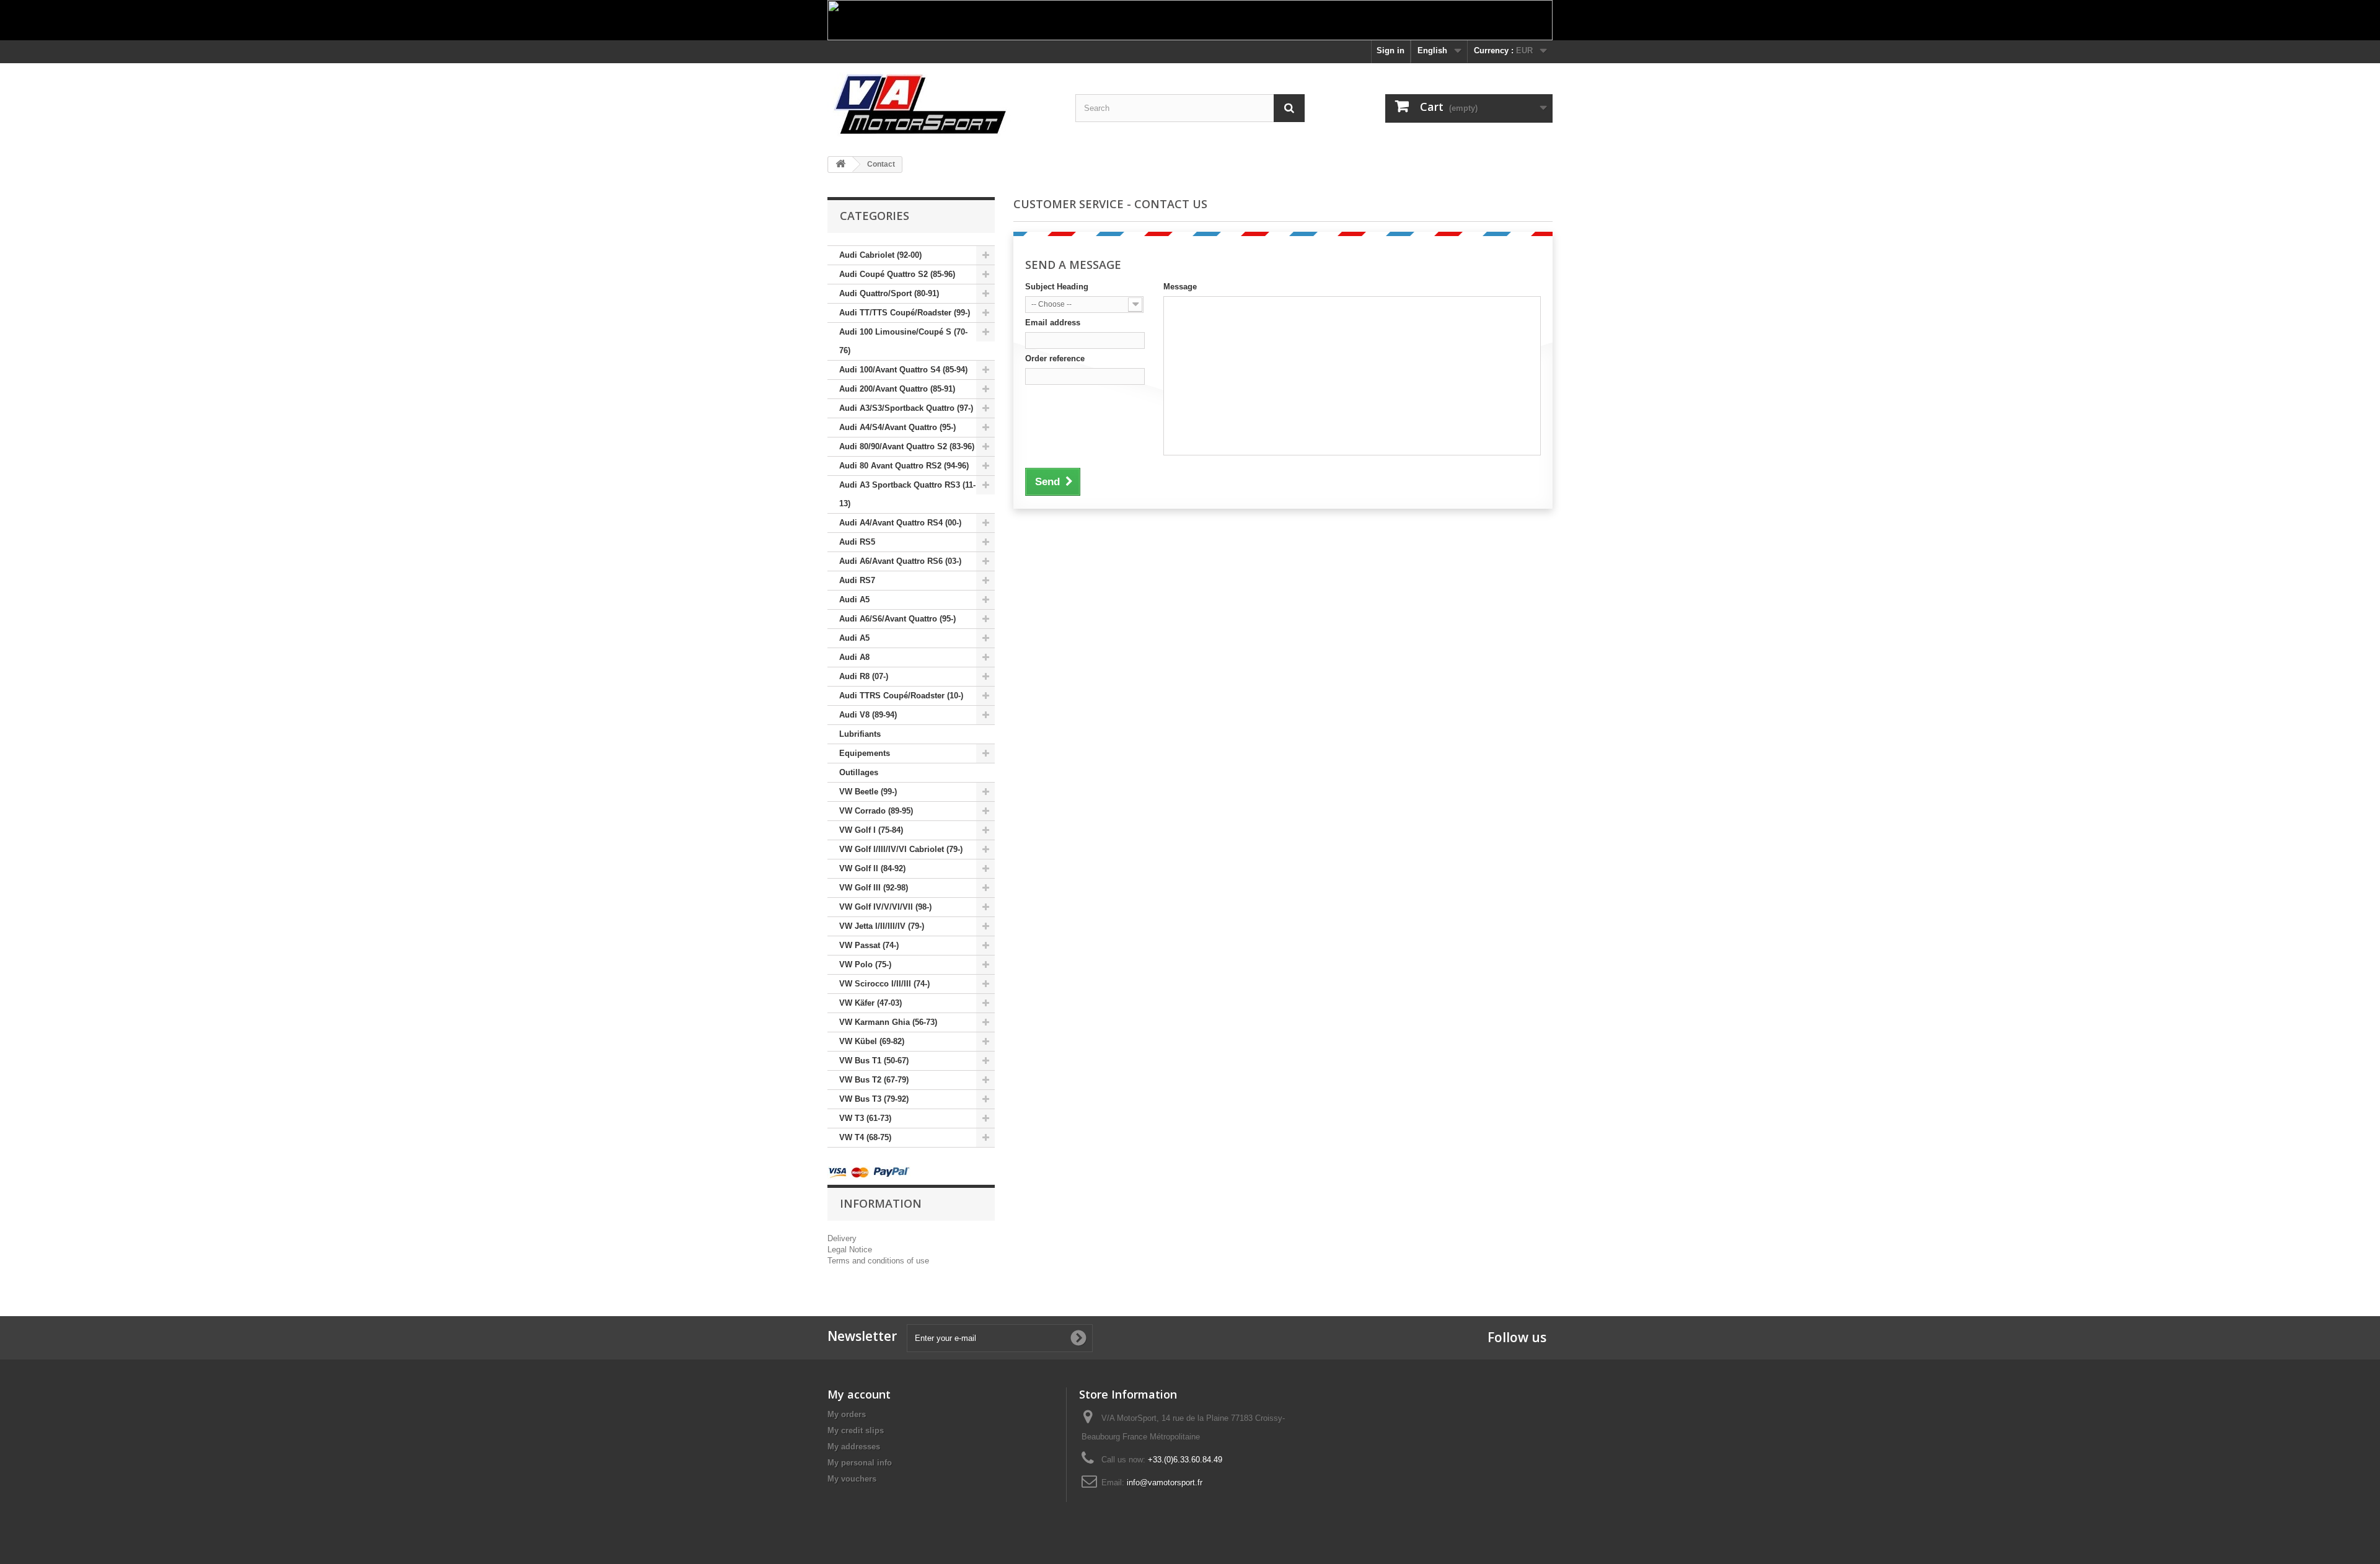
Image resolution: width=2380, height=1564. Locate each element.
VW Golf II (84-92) (872, 868)
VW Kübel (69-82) (872, 1041)
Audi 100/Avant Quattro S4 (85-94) (903, 370)
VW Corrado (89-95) (876, 811)
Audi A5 (854, 600)
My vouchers (852, 1479)
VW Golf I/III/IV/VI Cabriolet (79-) (901, 849)
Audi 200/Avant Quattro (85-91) (897, 389)
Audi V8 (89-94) (868, 715)
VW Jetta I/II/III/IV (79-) (882, 926)
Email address (1053, 323)
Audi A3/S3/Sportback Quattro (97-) (906, 408)
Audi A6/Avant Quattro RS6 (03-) (900, 561)
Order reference (1055, 358)
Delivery (842, 1238)
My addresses (854, 1447)
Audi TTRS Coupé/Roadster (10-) (901, 696)
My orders (847, 1414)
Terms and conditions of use (878, 1261)
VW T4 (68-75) (865, 1137)
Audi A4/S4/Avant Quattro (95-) (897, 427)
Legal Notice (850, 1250)
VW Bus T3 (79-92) (874, 1099)
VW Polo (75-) (865, 964)
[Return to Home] (840, 165)
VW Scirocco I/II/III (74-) (884, 984)
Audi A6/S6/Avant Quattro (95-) (897, 619)
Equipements (865, 753)
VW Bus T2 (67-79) (874, 1080)
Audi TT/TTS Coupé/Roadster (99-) (905, 313)
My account (859, 1394)
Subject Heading (1057, 287)
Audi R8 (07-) (864, 676)
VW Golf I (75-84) (871, 830)
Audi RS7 (857, 580)
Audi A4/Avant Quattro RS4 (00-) (900, 523)
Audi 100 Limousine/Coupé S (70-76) (903, 341)
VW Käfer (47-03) (870, 1003)
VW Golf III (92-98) (874, 888)
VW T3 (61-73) (865, 1118)
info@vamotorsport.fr (1165, 1483)
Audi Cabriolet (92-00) (880, 255)
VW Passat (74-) (869, 945)
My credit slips (856, 1430)
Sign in (1391, 51)
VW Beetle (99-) (868, 792)
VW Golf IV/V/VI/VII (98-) (885, 907)
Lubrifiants (860, 734)
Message (1180, 287)
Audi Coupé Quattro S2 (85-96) (897, 274)
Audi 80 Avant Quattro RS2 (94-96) (904, 466)
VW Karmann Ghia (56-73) (888, 1022)
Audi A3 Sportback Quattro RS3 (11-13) (907, 494)
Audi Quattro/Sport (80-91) (889, 293)
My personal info (860, 1463)
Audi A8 (854, 657)
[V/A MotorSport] (942, 105)
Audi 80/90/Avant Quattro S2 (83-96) (907, 446)
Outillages (859, 772)
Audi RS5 (857, 542)
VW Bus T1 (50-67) (874, 1061)
